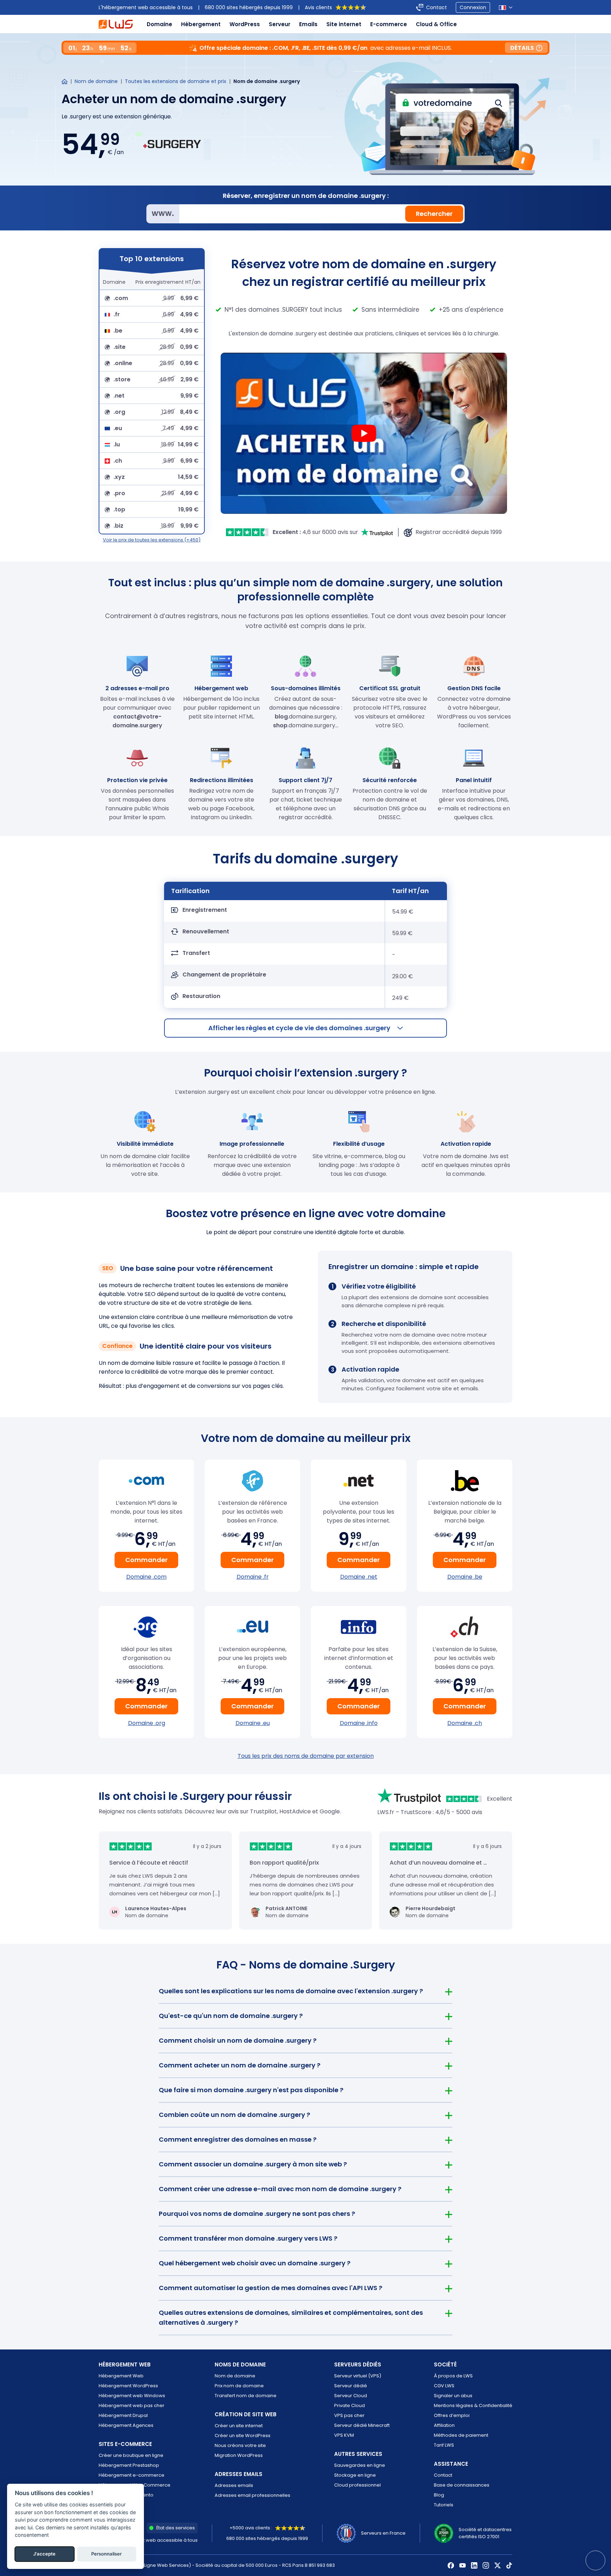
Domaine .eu (253, 1723)
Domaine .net (359, 1577)
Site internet (344, 24)
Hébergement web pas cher (132, 2405)
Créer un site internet (239, 2426)
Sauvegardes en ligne (360, 2465)
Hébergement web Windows (132, 2396)
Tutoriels (444, 2505)
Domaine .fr (253, 1577)
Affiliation (444, 2425)
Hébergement (201, 24)
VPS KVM (344, 2435)
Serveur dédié (351, 2386)
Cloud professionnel (357, 2485)
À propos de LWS (453, 2376)
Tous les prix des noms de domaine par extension (306, 1756)
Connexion (473, 7)
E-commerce (389, 24)
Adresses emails (234, 2485)
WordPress (245, 24)
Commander (146, 1560)
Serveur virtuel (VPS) (358, 2376)
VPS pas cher (349, 2415)
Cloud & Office (436, 24)
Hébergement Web (121, 2376)
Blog (439, 2495)
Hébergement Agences (126, 2425)
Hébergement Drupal (123, 2415)
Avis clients (318, 7)
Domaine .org (147, 1723)
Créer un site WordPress (243, 2436)
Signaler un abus (453, 2396)
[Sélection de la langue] (506, 8)
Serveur (280, 24)
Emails (308, 24)
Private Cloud (350, 2405)
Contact (437, 7)
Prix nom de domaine (239, 2386)
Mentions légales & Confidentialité (473, 2405)
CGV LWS (444, 2386)
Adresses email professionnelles (252, 2495)
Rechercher (434, 214)
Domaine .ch (465, 1723)
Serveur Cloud (351, 2396)
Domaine (159, 24)
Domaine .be (465, 1577)
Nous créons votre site (240, 2445)
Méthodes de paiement (461, 2435)
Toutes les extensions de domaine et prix (176, 81)
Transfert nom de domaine (246, 2396)
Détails (522, 48)
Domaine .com (146, 1577)
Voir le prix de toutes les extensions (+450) (152, 540)
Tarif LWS (444, 2445)
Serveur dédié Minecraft (362, 2425)
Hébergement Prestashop (129, 2465)
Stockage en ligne (355, 2475)
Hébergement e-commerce (132, 2475)
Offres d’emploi (452, 2415)
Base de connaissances (462, 2485)
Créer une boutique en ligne (131, 2455)
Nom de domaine (96, 81)
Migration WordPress (239, 2455)
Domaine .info (359, 1723)
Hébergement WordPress (128, 2386)
